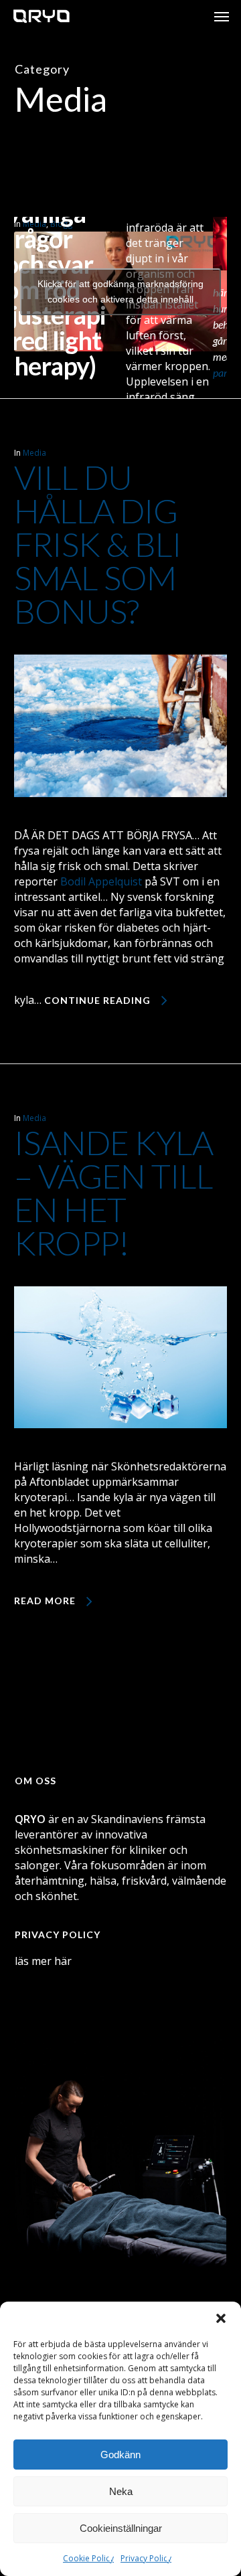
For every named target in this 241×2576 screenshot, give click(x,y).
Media (34, 453)
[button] (221, 2318)
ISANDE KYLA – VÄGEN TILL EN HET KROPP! (113, 1193)
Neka (121, 2491)
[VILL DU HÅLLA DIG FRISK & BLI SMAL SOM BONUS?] (121, 820)
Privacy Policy (146, 2558)
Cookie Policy (88, 2558)
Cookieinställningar (121, 2528)
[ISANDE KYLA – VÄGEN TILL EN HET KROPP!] (121, 1451)
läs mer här (43, 1961)
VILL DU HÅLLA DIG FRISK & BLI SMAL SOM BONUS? (98, 544)
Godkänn (120, 2455)
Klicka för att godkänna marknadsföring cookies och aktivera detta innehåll (120, 291)
